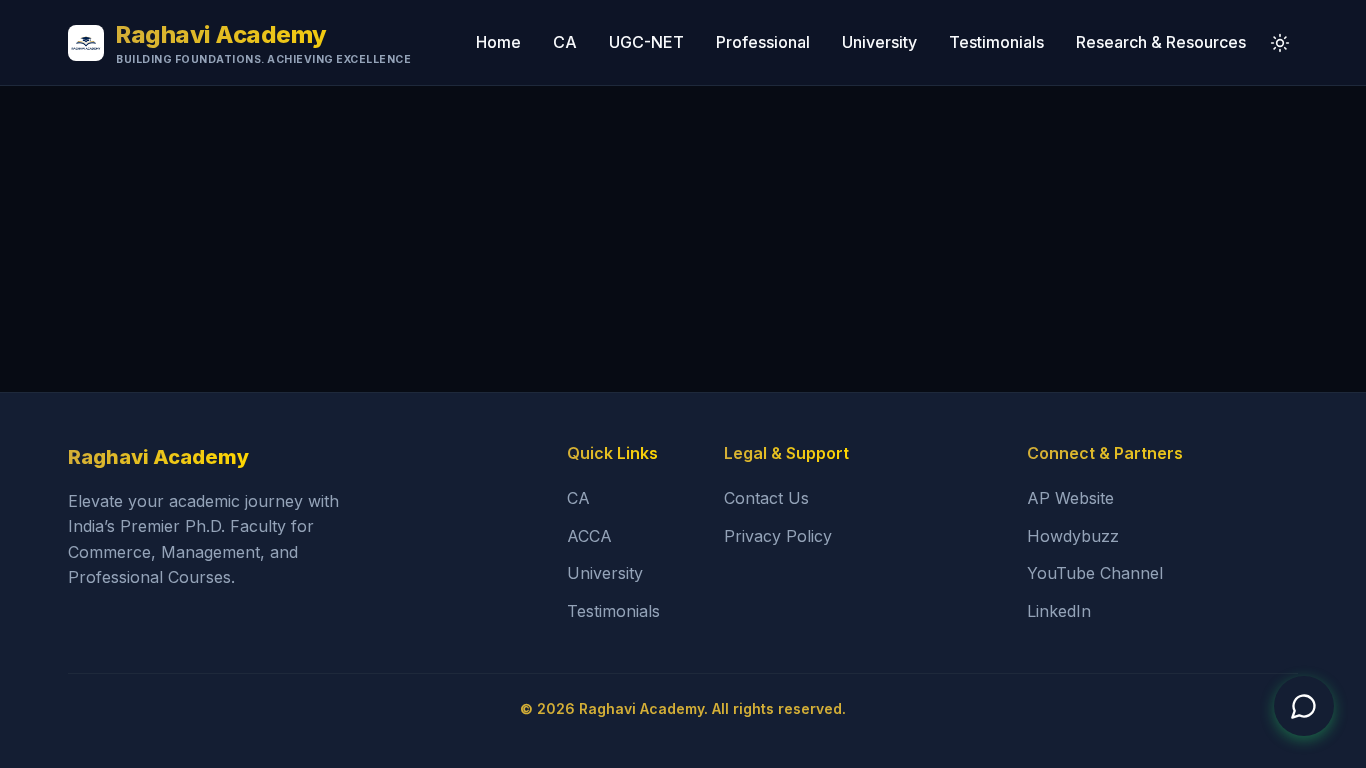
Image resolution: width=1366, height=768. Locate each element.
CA (565, 42)
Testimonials (996, 42)
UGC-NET (646, 42)
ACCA (589, 536)
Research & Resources (1161, 42)
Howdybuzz (1073, 536)
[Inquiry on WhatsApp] (1304, 706)
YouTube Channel (1095, 573)
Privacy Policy (778, 536)
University (879, 42)
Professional (763, 42)
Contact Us (766, 498)
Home (498, 42)
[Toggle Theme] (1280, 43)
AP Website (1070, 498)
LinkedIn (1059, 611)
